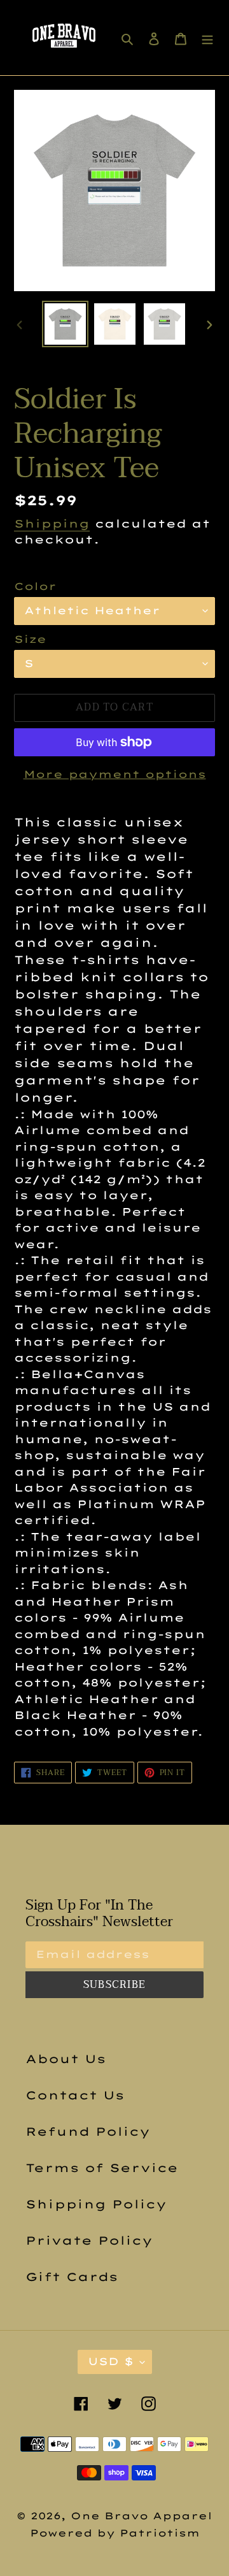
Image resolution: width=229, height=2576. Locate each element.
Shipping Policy (96, 2204)
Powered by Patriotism (115, 2533)
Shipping (52, 523)
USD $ (111, 2361)
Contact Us (75, 2095)
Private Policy (89, 2241)
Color (35, 586)
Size (30, 639)
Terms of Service (102, 2168)
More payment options (115, 774)
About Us (66, 2059)
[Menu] (207, 38)
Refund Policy (88, 2132)
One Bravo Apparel (142, 2516)
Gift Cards (72, 2277)
